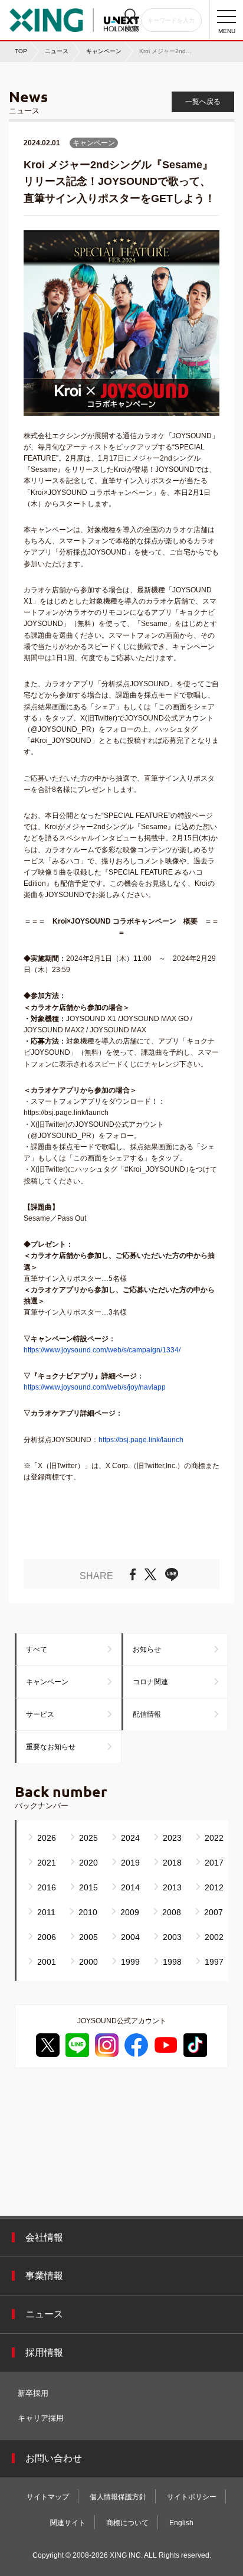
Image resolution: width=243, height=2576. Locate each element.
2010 (88, 1912)
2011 (46, 1912)
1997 (214, 1962)
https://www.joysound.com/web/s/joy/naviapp (95, 1387)
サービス (40, 1714)
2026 (47, 1838)
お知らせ (147, 1649)
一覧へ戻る (203, 102)
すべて (37, 1649)
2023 (172, 1838)
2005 (88, 1937)
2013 (172, 1887)
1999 (130, 1962)
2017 (214, 1863)
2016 (47, 1887)
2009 (130, 1912)
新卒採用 (33, 2393)
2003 (172, 1937)
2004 (130, 1937)
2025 (88, 1838)
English (181, 2523)
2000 (88, 1962)
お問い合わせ (54, 2458)
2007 (214, 1912)
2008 (172, 1912)
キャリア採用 (41, 2418)
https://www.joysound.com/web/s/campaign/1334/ (102, 1350)
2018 (172, 1863)
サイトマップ (48, 2497)
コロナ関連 (150, 1682)
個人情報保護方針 (118, 2497)
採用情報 (44, 2352)
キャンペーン (47, 1682)
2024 (130, 1838)
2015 (88, 1887)
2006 (47, 1937)
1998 (172, 1962)
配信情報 (147, 1714)
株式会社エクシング (74, 17)
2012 (214, 1887)
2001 (47, 1962)
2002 (214, 1937)
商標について (127, 2523)
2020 (88, 1863)
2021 (47, 1863)
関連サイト (68, 2523)
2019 (130, 1863)
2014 (130, 1887)
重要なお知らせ (51, 1747)
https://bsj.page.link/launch (141, 1440)
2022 (214, 1838)
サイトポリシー (192, 2497)
